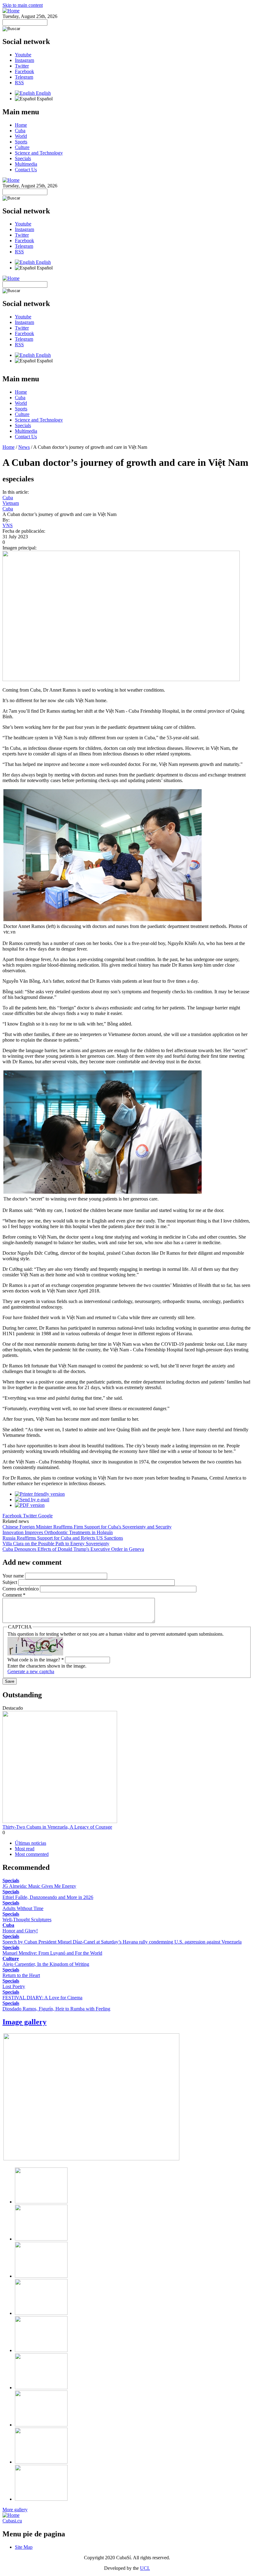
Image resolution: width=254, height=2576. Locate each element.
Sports (21, 142)
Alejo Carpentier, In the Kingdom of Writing (46, 1964)
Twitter (22, 66)
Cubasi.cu (12, 2521)
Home (21, 125)
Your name (14, 1576)
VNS (8, 525)
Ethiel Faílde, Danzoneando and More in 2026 (48, 1897)
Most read (25, 1849)
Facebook (24, 71)
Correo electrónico (21, 1589)
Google (45, 1516)
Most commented (32, 1854)
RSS (19, 83)
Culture (22, 147)
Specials (23, 158)
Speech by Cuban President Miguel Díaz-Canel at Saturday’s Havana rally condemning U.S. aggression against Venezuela (122, 1942)
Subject (10, 1582)
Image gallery (24, 2022)
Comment (14, 1595)
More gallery (15, 2510)
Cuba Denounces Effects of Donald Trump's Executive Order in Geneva (73, 1549)
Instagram (24, 60)
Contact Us (26, 170)
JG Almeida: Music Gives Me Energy (39, 1886)
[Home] (11, 11)
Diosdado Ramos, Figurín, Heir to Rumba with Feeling (56, 2009)
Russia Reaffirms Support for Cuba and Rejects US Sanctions (63, 1538)
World (21, 136)
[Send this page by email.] (32, 1500)
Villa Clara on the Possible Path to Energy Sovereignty (56, 1544)
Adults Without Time (23, 1908)
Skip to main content (23, 5)
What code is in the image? (36, 1660)
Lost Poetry (14, 1986)
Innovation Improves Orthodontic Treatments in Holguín (58, 1532)
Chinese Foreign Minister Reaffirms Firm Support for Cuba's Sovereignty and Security (87, 1527)
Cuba (20, 131)
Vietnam (11, 503)
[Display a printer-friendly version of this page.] (40, 1494)
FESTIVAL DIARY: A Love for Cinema (42, 1998)
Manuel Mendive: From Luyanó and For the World (52, 1953)
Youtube (23, 55)
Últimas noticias (31, 1843)
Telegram (24, 77)
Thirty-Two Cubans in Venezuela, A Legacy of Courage (57, 1827)
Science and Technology (39, 153)
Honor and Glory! (20, 1931)
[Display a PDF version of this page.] (30, 1505)
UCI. (145, 2568)
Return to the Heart (21, 1975)
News (24, 447)
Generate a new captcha (31, 1671)
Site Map (24, 2547)
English (43, 93)
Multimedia (26, 164)
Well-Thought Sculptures (27, 1920)
